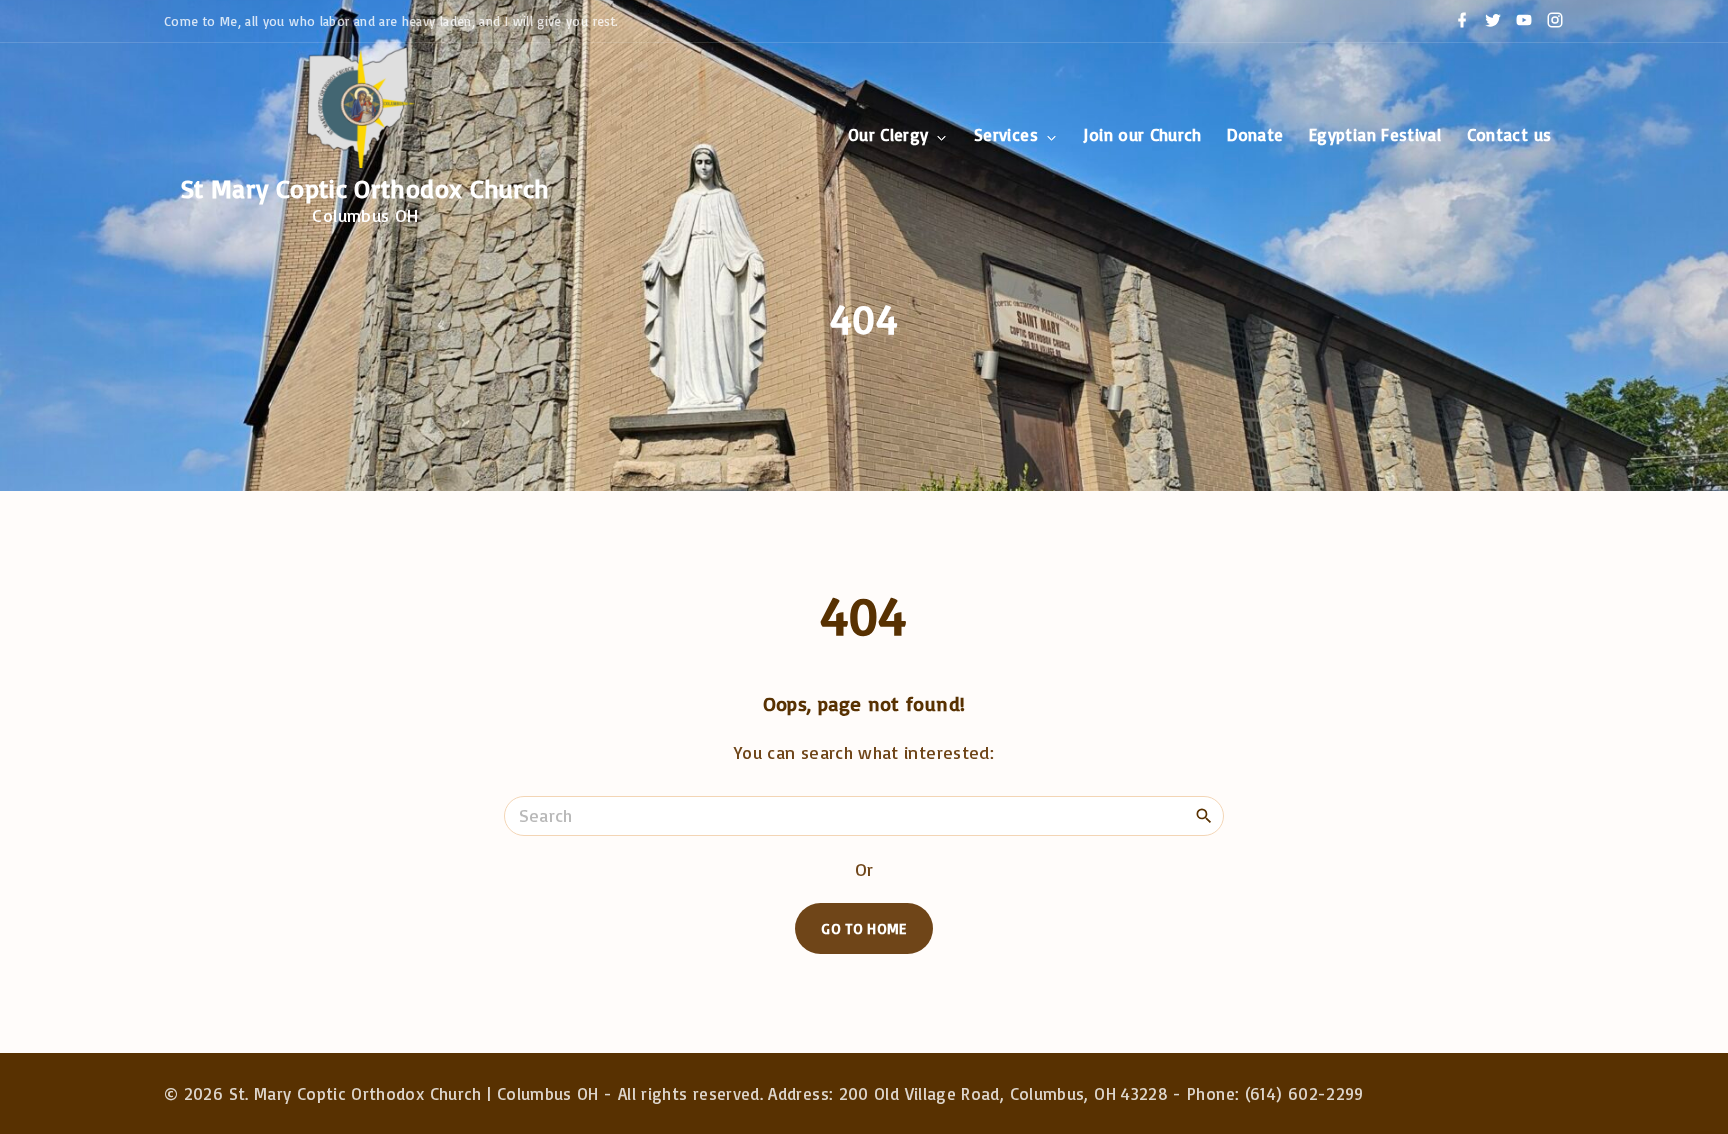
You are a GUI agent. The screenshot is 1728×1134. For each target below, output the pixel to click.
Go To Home (864, 928)
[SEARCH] (1204, 815)
